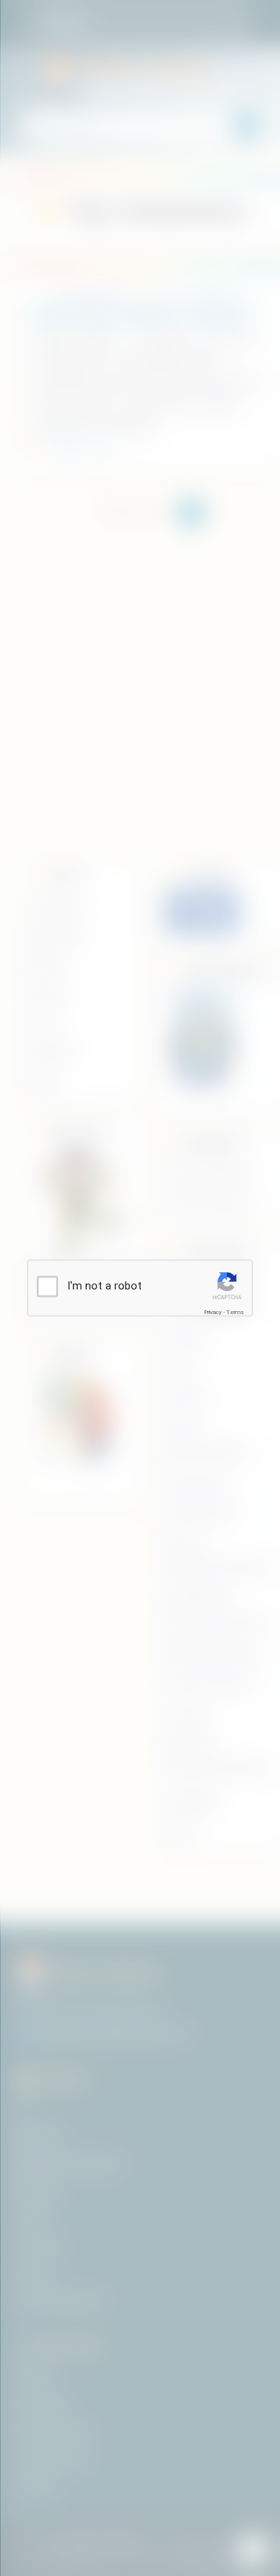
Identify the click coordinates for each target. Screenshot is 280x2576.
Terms (235, 1312)
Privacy (213, 1312)
